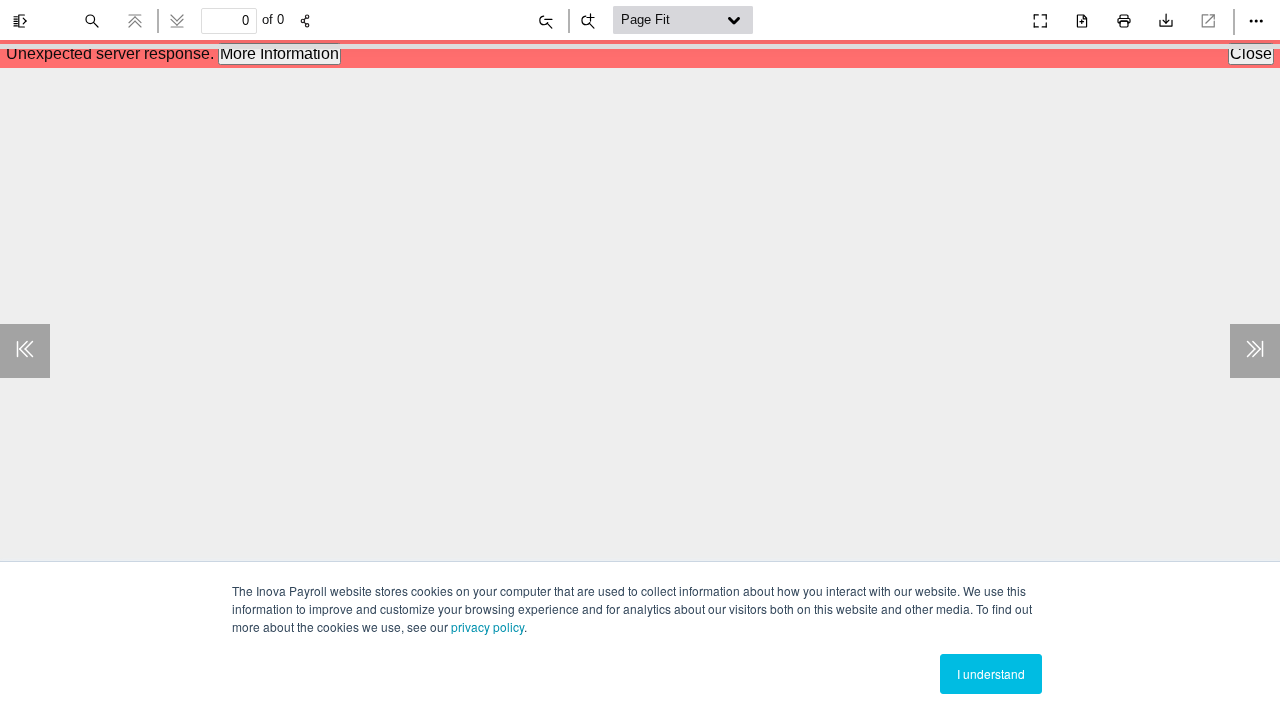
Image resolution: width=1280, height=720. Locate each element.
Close (1251, 53)
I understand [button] (991, 673)
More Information (279, 53)
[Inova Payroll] (996, 16)
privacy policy (487, 626)
